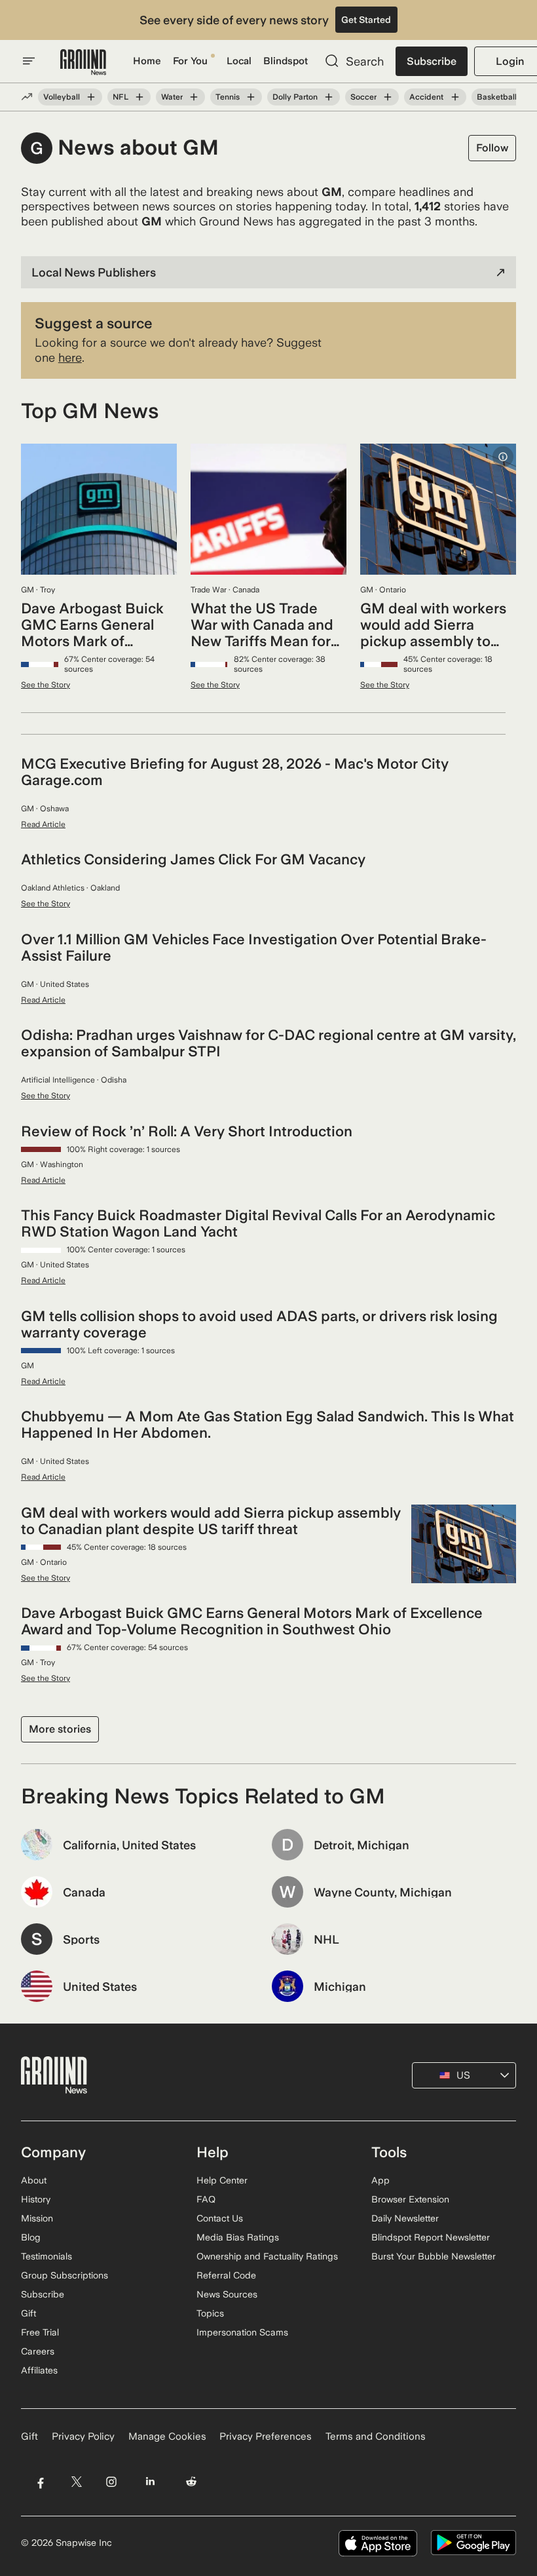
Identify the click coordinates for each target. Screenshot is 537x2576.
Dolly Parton (295, 97)
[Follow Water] (194, 97)
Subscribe (432, 61)
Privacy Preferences (266, 2436)
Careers (38, 2351)
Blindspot (286, 61)
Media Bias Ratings (238, 2237)
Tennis (228, 97)
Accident (426, 97)
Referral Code (226, 2275)
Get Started (366, 20)
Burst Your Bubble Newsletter (434, 2256)
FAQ (206, 2199)
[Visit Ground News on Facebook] (40, 2481)
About (34, 2180)
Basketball (497, 97)
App (380, 2180)
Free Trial (40, 2332)
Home (147, 61)
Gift (28, 2313)
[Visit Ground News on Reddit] (192, 2481)
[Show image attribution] (503, 457)
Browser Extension (410, 2199)
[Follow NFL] (139, 97)
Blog (31, 2237)
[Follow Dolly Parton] (329, 97)
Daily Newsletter (405, 2218)
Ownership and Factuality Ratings (267, 2256)
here (70, 357)
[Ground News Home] (83, 63)
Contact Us (220, 2218)
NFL (120, 97)
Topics (210, 2313)
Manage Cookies (167, 2436)
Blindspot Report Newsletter (431, 2237)
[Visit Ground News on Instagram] (111, 2481)
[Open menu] (29, 61)
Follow (492, 148)
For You (190, 61)
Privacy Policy (83, 2436)
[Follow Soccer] (388, 97)
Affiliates (39, 2370)
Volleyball (62, 97)
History (36, 2199)
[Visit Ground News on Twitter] (76, 2481)
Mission (37, 2218)
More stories (60, 1729)
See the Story (46, 685)
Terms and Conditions (376, 2436)
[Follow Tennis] (251, 97)
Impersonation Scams (242, 2332)
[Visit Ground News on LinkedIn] (150, 2481)
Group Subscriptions (65, 2275)
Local (239, 61)
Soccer (363, 97)
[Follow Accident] (454, 97)
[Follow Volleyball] (91, 97)
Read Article (43, 824)
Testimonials (46, 2256)
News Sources (227, 2294)
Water (172, 97)
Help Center (222, 2180)
